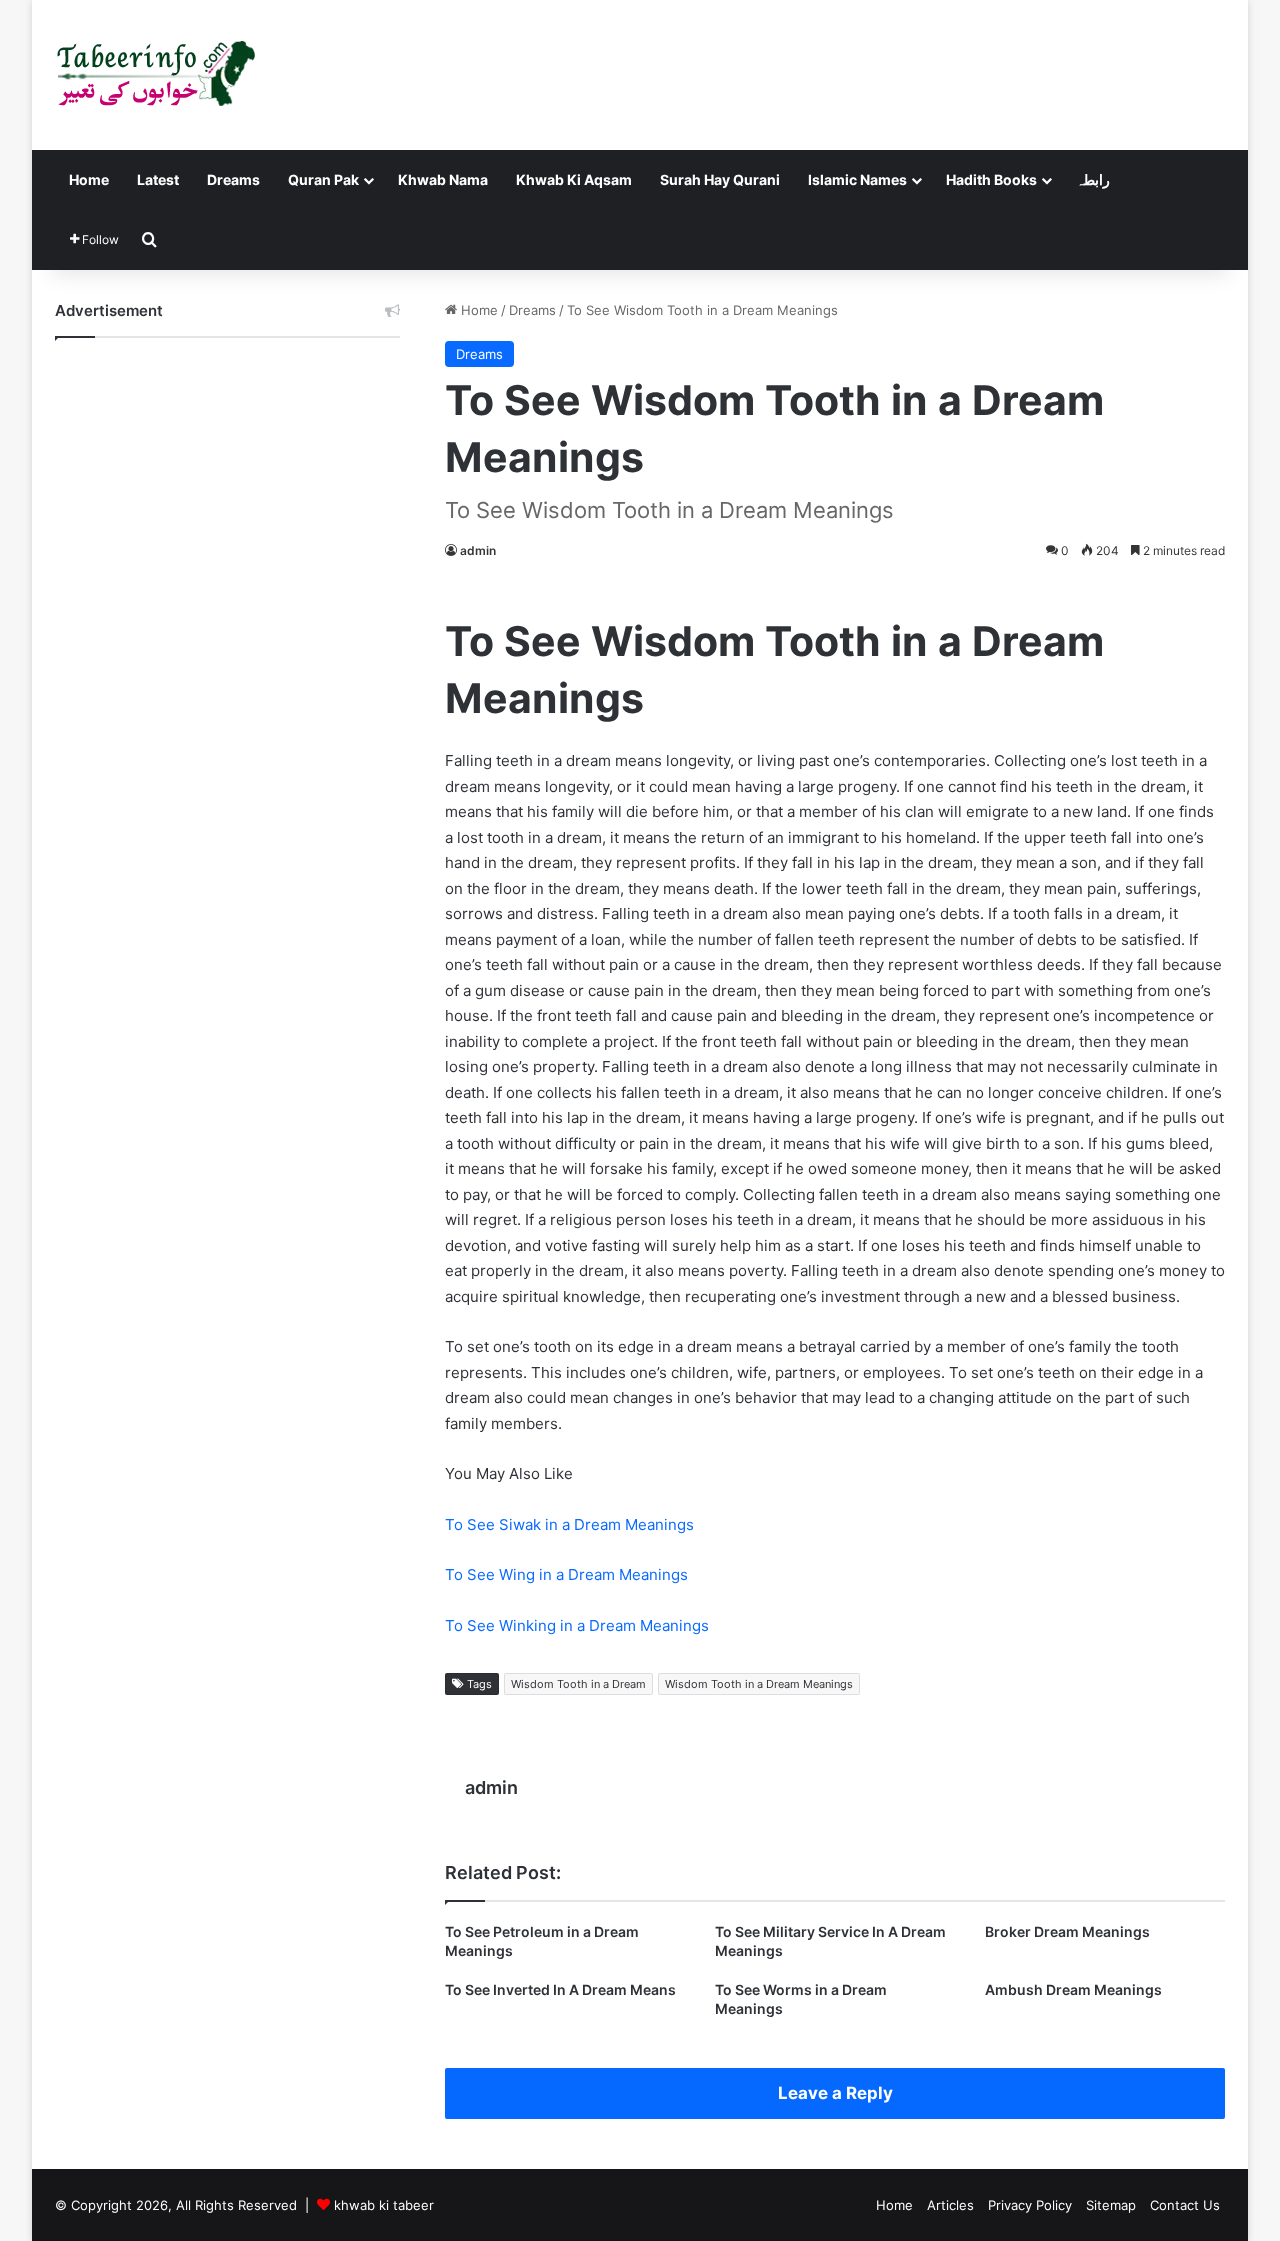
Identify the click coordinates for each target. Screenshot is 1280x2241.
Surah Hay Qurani (720, 179)
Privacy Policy (1030, 2205)
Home (89, 179)
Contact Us (1185, 2205)
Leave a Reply (835, 2093)
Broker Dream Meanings (1067, 1931)
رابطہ (1093, 179)
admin (478, 550)
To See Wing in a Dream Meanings (566, 1574)
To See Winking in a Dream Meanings (577, 1625)
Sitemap (1111, 2205)
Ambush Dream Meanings (1073, 1989)
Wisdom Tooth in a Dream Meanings (759, 1684)
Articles (950, 2205)
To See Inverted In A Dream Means (560, 1989)
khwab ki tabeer (384, 2205)
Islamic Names (857, 179)
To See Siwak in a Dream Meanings (569, 1524)
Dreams (233, 179)
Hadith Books (991, 179)
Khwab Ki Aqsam (574, 179)
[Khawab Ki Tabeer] (155, 75)
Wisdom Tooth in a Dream (578, 1684)
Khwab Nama (443, 179)
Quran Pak (323, 179)
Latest (158, 179)
